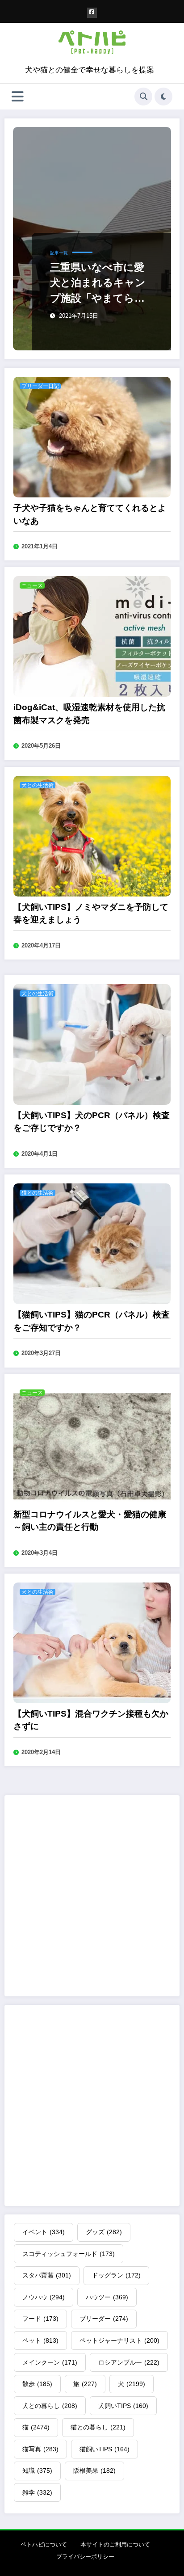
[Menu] (18, 97)
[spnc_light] (163, 97)
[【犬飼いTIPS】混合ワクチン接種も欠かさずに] (92, 1642)
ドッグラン (116, 2275)
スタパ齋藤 (47, 2275)
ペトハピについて (44, 2544)
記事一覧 (59, 253)
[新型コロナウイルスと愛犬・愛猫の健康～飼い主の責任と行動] (92, 1443)
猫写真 (40, 2449)
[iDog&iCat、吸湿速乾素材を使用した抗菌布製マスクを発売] (92, 636)
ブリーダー (104, 2319)
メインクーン (50, 2362)
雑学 (37, 2492)
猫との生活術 (38, 1193)
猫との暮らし (98, 2427)
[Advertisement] (92, 1896)
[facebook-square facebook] (92, 13)
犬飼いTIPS (123, 2406)
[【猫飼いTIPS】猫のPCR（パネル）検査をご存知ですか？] (92, 1243)
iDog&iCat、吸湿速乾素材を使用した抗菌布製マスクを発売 (89, 714)
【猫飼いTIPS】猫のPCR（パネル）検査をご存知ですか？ (92, 1321)
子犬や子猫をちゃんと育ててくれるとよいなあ (90, 514)
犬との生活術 (38, 785)
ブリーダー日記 (40, 386)
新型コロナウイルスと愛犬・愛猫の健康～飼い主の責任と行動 (90, 1521)
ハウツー (107, 2297)
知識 (37, 2471)
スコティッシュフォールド (69, 2254)
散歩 (37, 2384)
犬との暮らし (50, 2406)
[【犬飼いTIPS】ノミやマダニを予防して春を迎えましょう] (92, 836)
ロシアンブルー (129, 2362)
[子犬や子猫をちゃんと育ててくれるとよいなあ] (92, 436)
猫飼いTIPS (105, 2449)
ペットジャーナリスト (119, 2340)
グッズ (104, 2232)
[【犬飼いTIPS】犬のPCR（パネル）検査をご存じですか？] (92, 1044)
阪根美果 (94, 2471)
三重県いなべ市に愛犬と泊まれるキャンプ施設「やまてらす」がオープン (98, 284)
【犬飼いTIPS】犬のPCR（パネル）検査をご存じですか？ (92, 1122)
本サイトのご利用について (115, 2544)
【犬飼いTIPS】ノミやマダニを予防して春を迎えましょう (91, 913)
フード (40, 2319)
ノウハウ (44, 2297)
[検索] (143, 97)
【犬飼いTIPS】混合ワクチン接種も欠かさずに (91, 1720)
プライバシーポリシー (85, 2557)
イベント (44, 2232)
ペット (40, 2340)
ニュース (32, 585)
